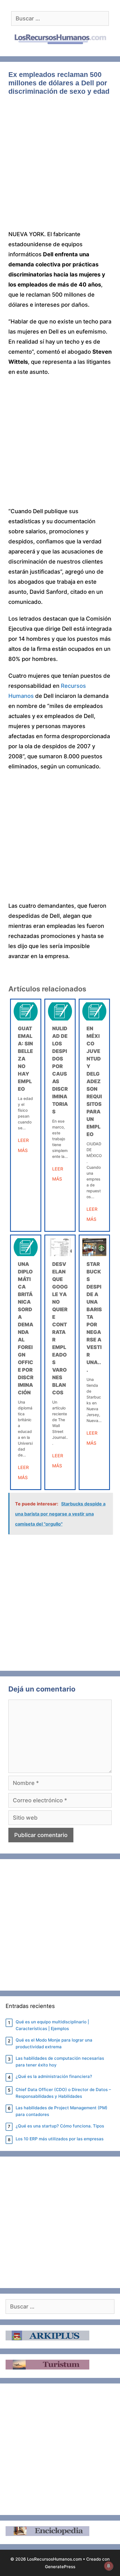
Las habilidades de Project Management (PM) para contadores (62, 2111)
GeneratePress (60, 2567)
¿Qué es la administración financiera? (54, 2076)
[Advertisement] (60, 167)
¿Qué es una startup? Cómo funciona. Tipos (60, 2126)
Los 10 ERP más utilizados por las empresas (60, 2139)
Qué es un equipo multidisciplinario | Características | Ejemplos (52, 2025)
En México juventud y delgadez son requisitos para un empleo (94, 1081)
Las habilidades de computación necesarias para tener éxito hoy (60, 2062)
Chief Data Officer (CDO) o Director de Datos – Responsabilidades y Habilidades (63, 2093)
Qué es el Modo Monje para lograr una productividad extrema (54, 2043)
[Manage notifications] (109, 2566)
